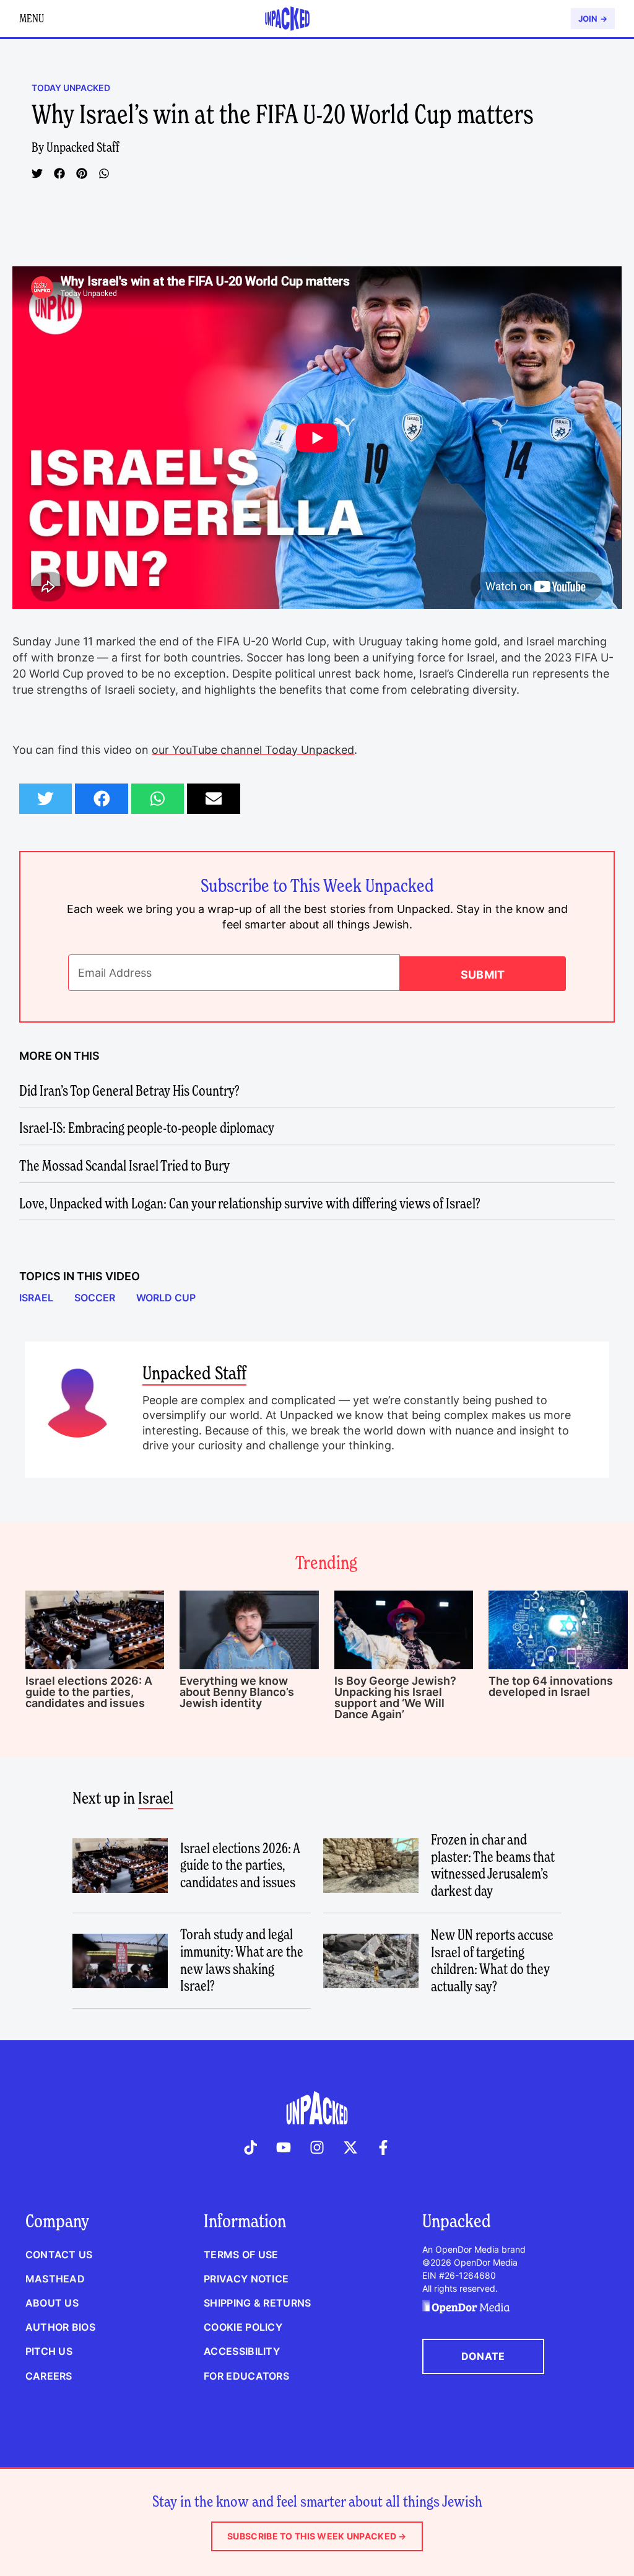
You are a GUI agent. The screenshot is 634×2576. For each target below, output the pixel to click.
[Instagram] (317, 2147)
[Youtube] (284, 2147)
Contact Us (59, 2255)
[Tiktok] (251, 2147)
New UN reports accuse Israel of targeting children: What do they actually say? (492, 1961)
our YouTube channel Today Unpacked (253, 750)
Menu (32, 18)
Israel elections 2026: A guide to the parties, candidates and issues (89, 1692)
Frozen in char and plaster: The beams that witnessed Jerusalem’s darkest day (493, 1865)
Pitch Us (49, 2351)
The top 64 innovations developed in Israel (551, 1686)
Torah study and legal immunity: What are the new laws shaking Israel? (242, 1960)
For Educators (246, 2376)
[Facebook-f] (383, 2147)
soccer (95, 1298)
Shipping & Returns (257, 2303)
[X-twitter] (350, 2147)
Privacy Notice (246, 2279)
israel (36, 1298)
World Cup (166, 1298)
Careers (49, 2376)
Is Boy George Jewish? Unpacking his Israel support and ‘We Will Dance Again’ (395, 1697)
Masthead (55, 2279)
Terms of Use (241, 2255)
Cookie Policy (243, 2327)
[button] (37, 173)
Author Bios (60, 2327)
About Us (52, 2303)
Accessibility (242, 2351)
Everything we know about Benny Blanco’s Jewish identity (237, 1692)
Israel (156, 1798)
